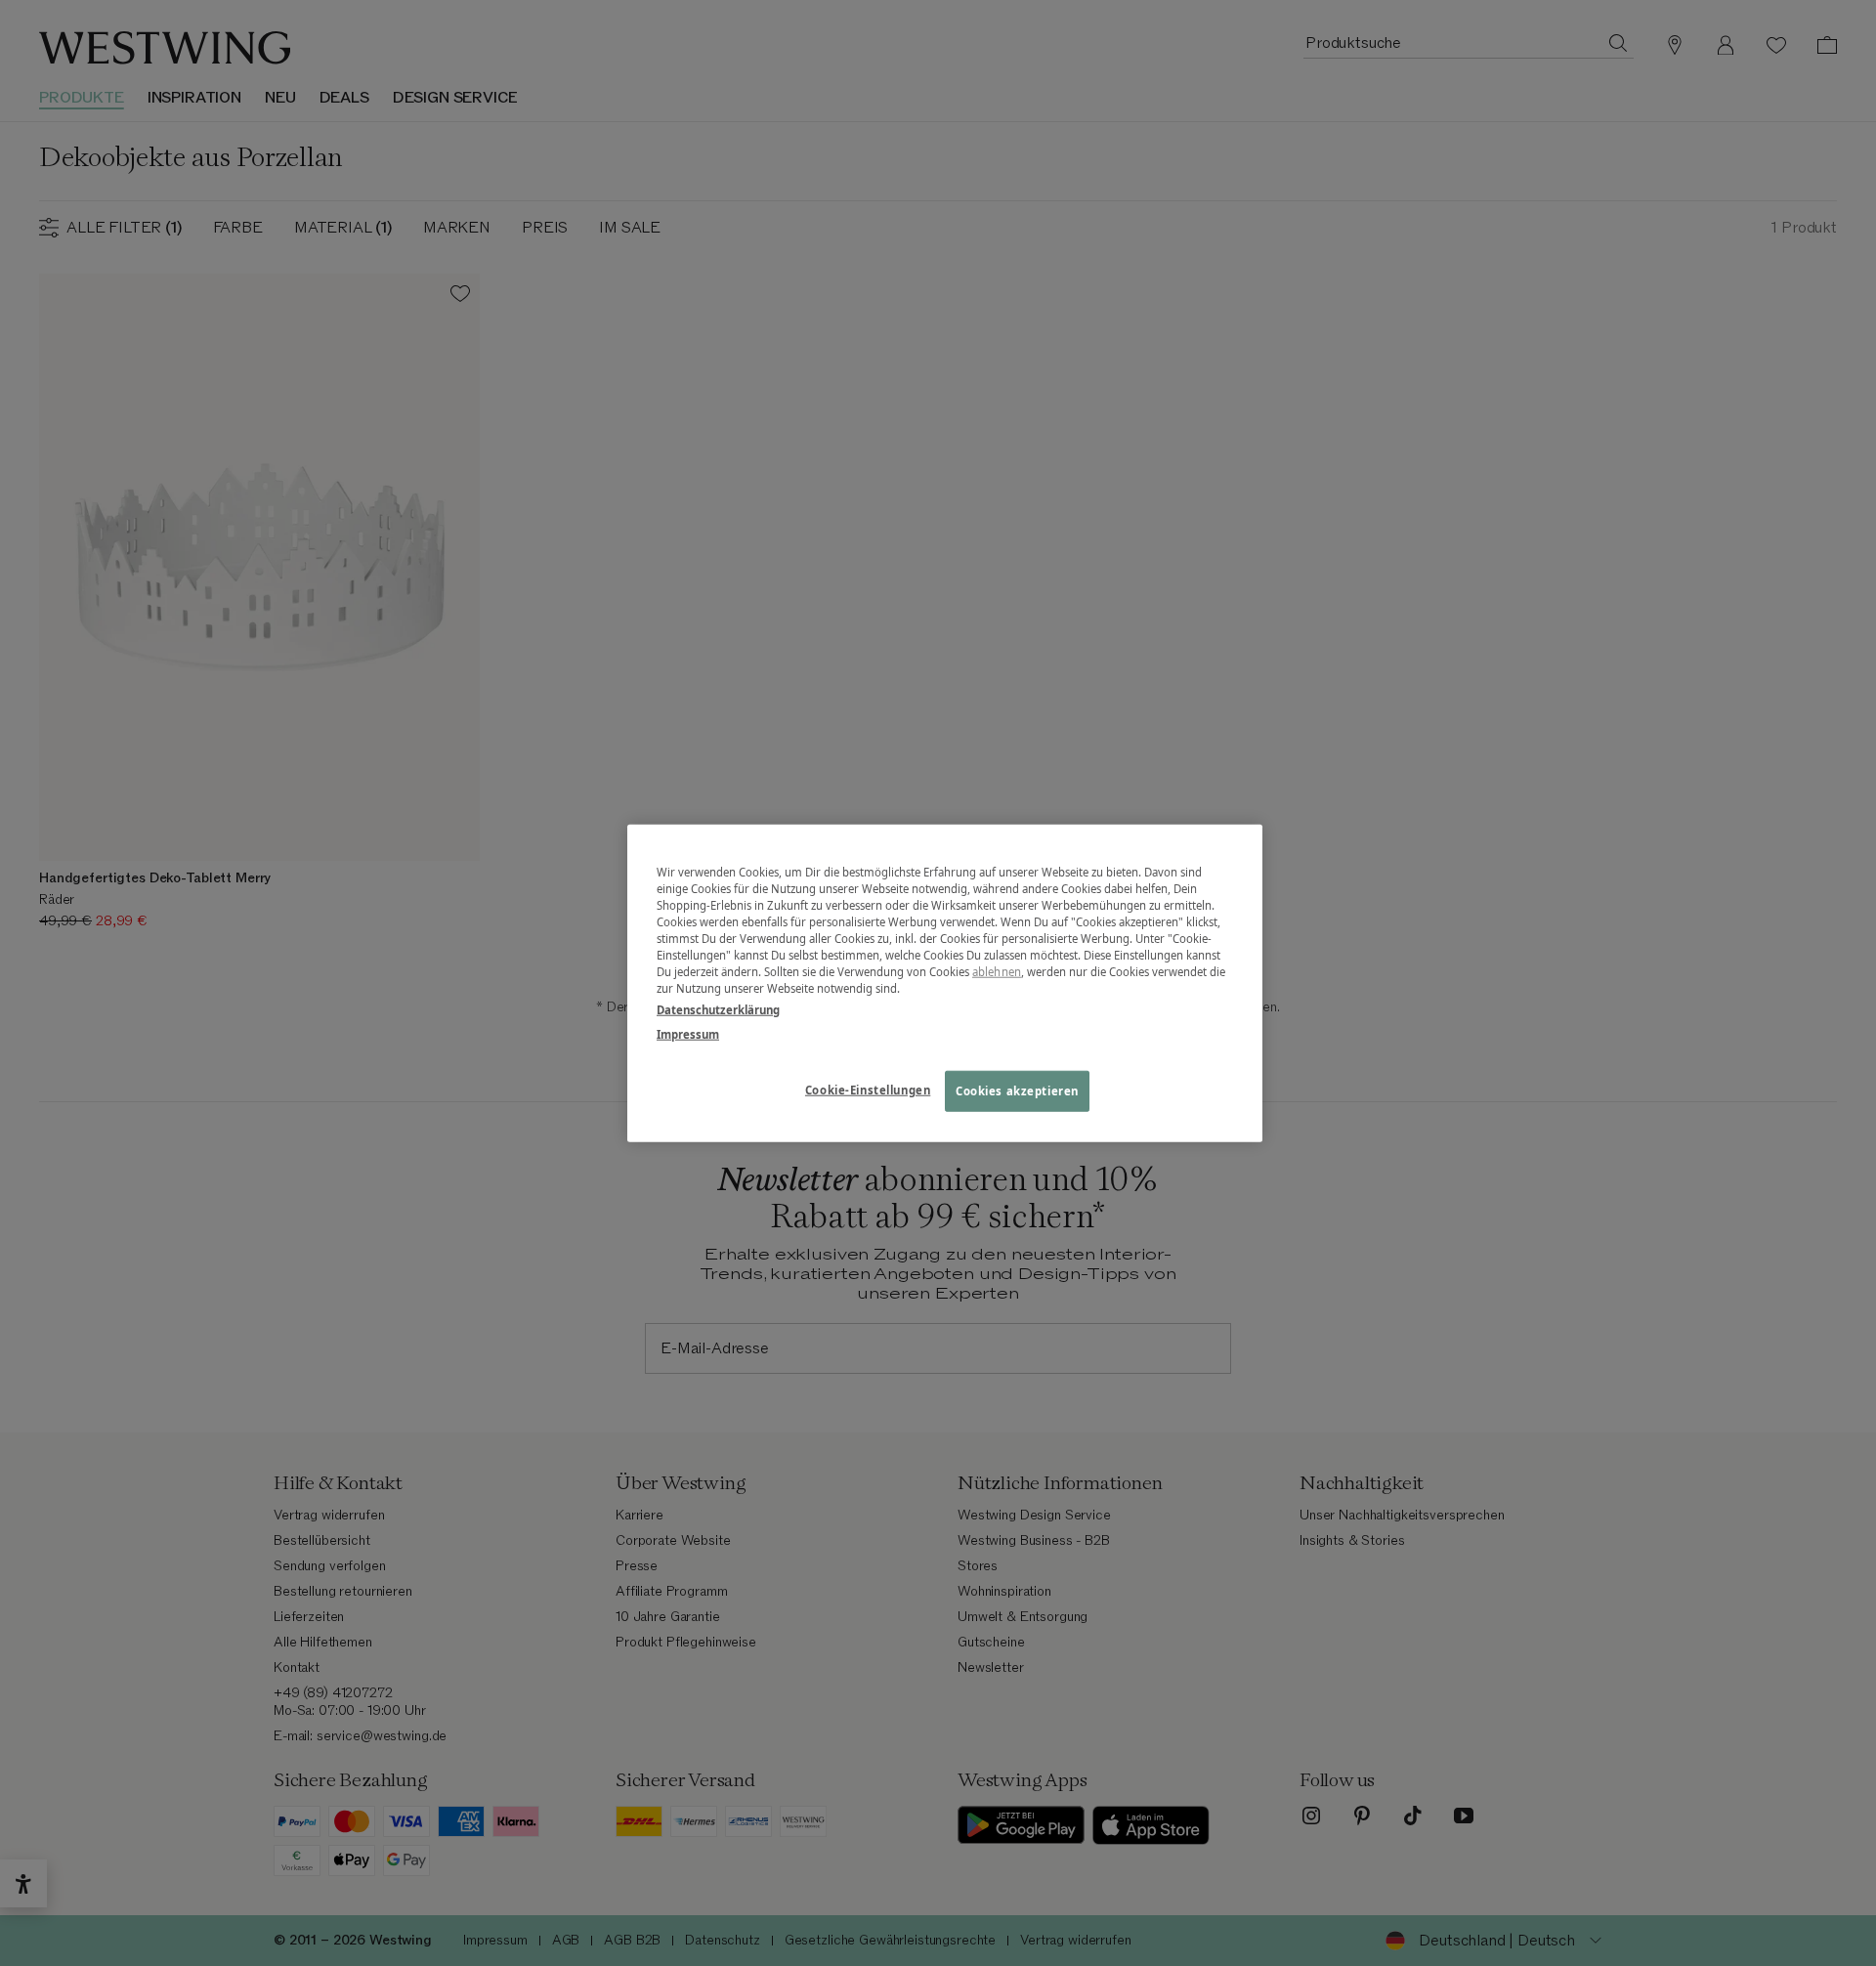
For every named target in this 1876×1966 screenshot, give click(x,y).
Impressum (688, 1033)
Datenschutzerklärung (718, 1009)
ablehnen (997, 972)
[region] (945, 983)
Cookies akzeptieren (1017, 1090)
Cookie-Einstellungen (868, 1089)
